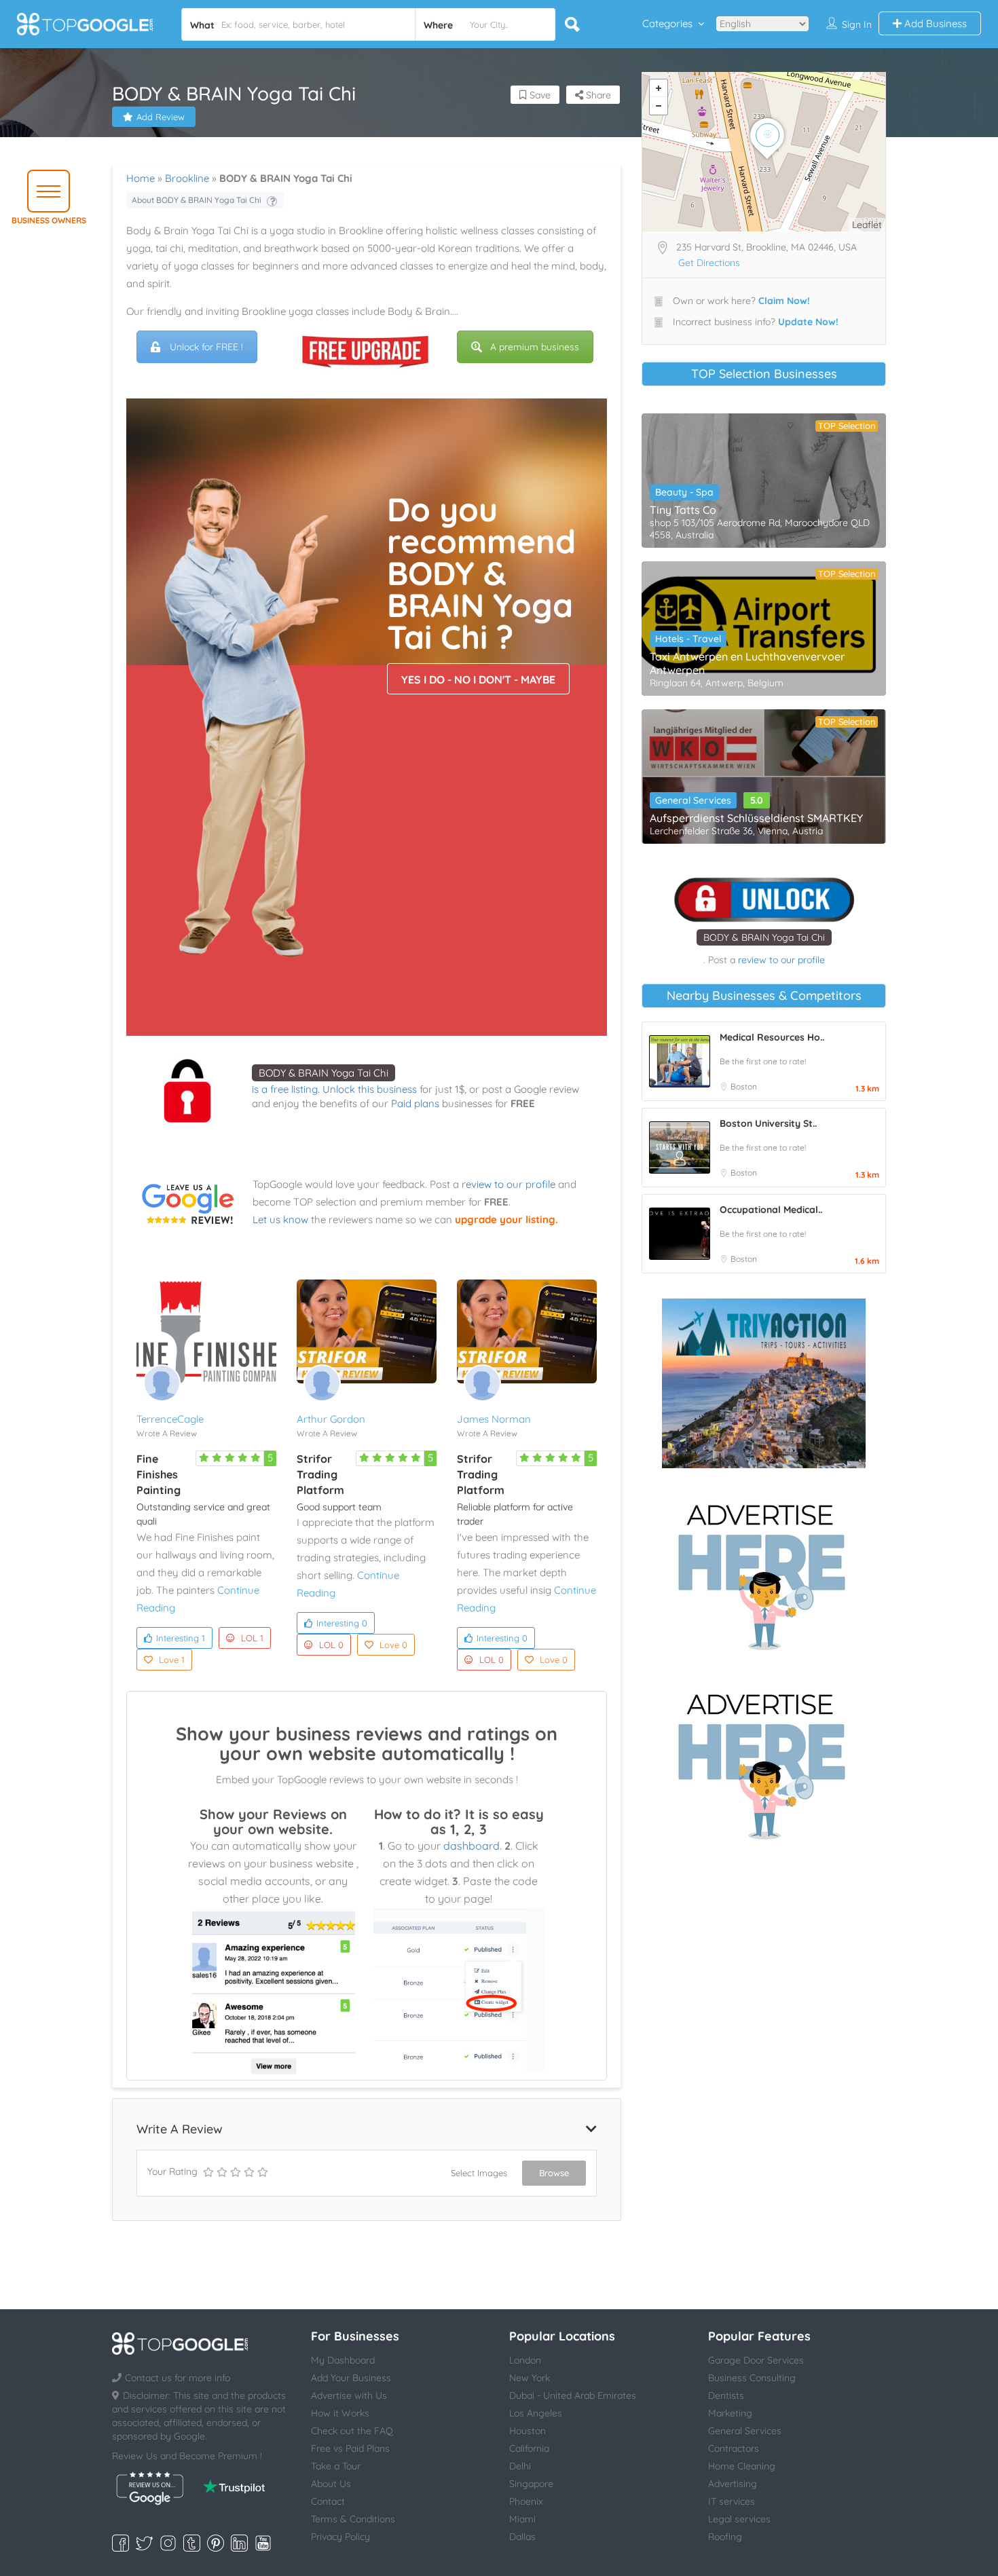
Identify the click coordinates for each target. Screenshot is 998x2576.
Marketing (730, 2413)
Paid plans (415, 1103)
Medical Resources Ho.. (772, 1037)
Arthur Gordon (331, 1419)
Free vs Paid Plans (350, 2448)
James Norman (494, 1419)
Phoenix (526, 2501)
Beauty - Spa (684, 492)
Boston (744, 1086)
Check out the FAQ (352, 2431)
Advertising (733, 2484)
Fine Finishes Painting (159, 1474)
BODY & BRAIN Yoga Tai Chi (324, 1073)
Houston (528, 2431)
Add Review (161, 117)
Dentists (726, 2395)
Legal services (739, 2519)
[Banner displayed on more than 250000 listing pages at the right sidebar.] (764, 1573)
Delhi (520, 2466)
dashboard (472, 1846)
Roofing (725, 2537)
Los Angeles (536, 2413)
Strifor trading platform (320, 1474)
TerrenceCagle (170, 1419)
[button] (49, 191)
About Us (331, 2484)
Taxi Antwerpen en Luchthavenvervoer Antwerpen (747, 663)
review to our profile (509, 1184)
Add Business (934, 23)
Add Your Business (351, 2378)
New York (530, 2378)
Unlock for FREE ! (206, 347)
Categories (667, 23)
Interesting (181, 1638)
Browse (554, 2173)
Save (539, 95)
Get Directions (709, 263)
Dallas (522, 2537)
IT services (732, 2501)
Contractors (734, 2448)
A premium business (535, 347)
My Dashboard (343, 2360)
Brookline (187, 178)
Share (597, 95)
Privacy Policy (340, 2537)
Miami (522, 2519)
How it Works (340, 2413)
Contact (328, 2501)
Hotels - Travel (688, 639)
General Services (693, 800)
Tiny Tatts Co (683, 510)
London (525, 2360)
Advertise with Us (349, 2395)
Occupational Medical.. (771, 1210)
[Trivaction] (764, 1383)
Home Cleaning (742, 2466)
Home (141, 178)
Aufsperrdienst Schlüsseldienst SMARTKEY (756, 818)
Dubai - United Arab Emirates (573, 2395)
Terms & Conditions (353, 2519)
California (529, 2448)
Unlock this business (370, 1089)
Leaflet (867, 225)
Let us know (280, 1219)
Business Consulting (752, 2378)
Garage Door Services (756, 2360)
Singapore (531, 2484)
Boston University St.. (768, 1123)
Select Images (479, 2173)
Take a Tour (336, 2466)
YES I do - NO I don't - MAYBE (478, 679)
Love (172, 1660)
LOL (252, 1638)
